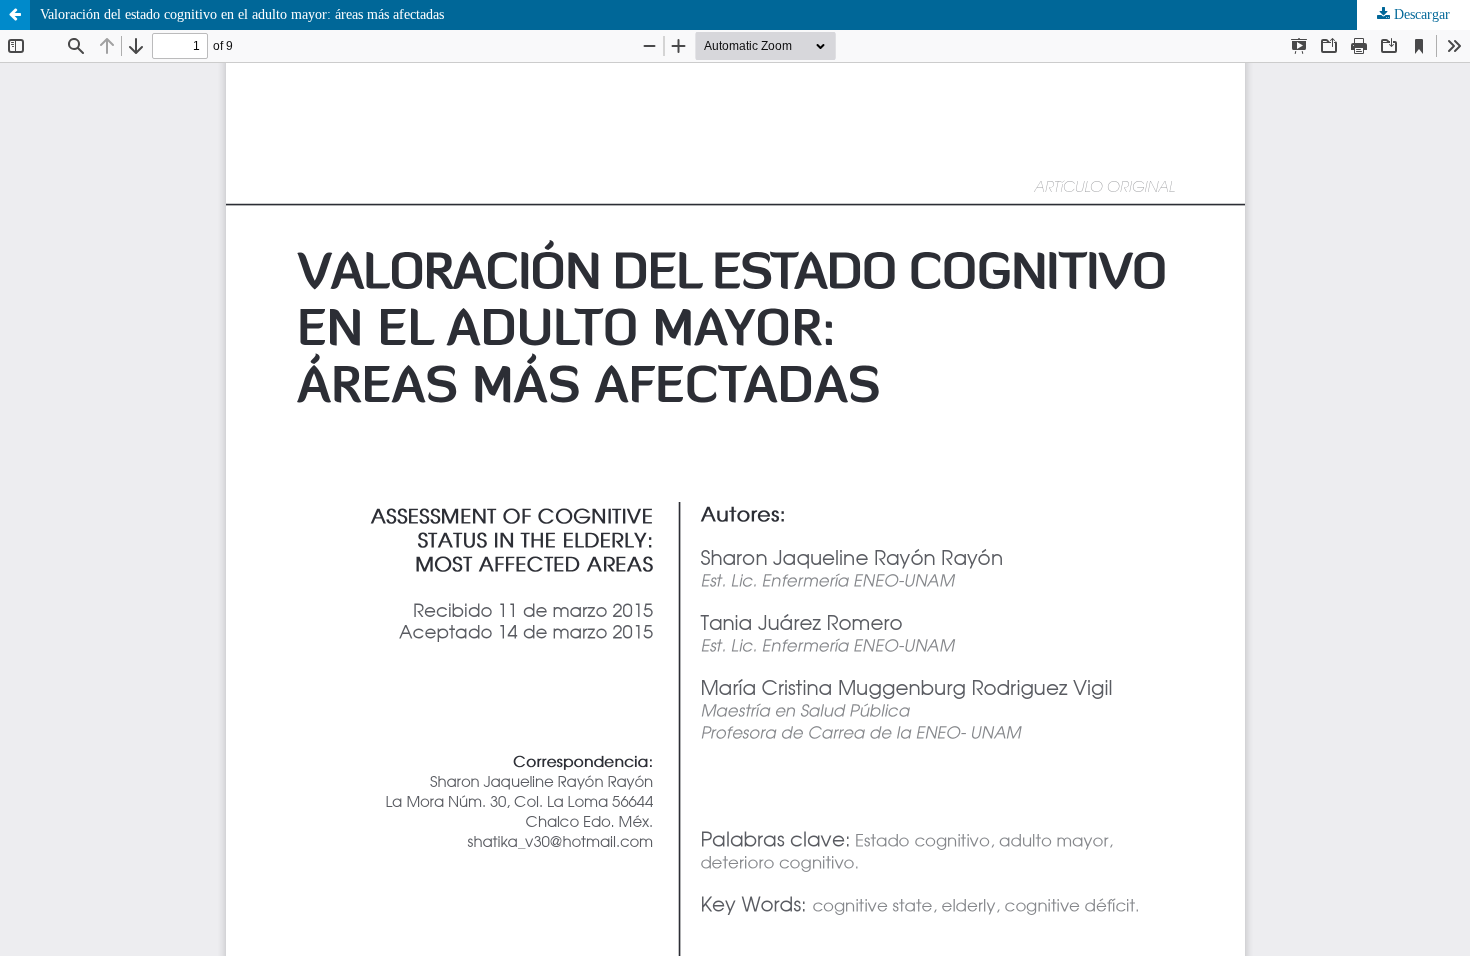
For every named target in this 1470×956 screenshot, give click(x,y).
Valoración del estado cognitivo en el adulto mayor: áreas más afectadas (242, 14)
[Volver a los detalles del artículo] (15, 15)
